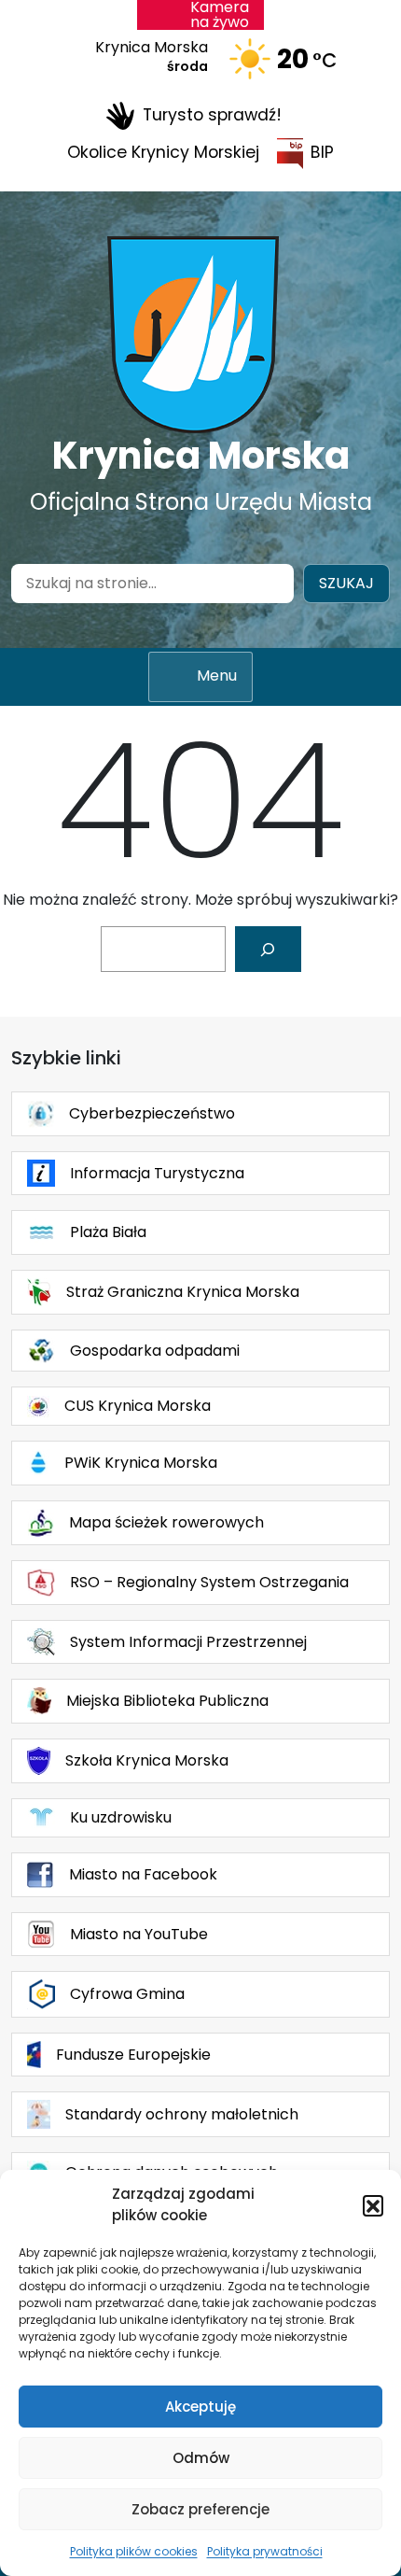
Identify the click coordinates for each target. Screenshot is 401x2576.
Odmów (201, 2458)
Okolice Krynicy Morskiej (163, 152)
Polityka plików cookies (134, 2551)
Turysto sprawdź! (212, 115)
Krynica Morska (201, 456)
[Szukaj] (268, 949)
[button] (373, 2205)
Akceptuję (200, 2407)
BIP (322, 152)
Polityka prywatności (265, 2551)
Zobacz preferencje (200, 2509)
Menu (217, 676)
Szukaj (346, 583)
